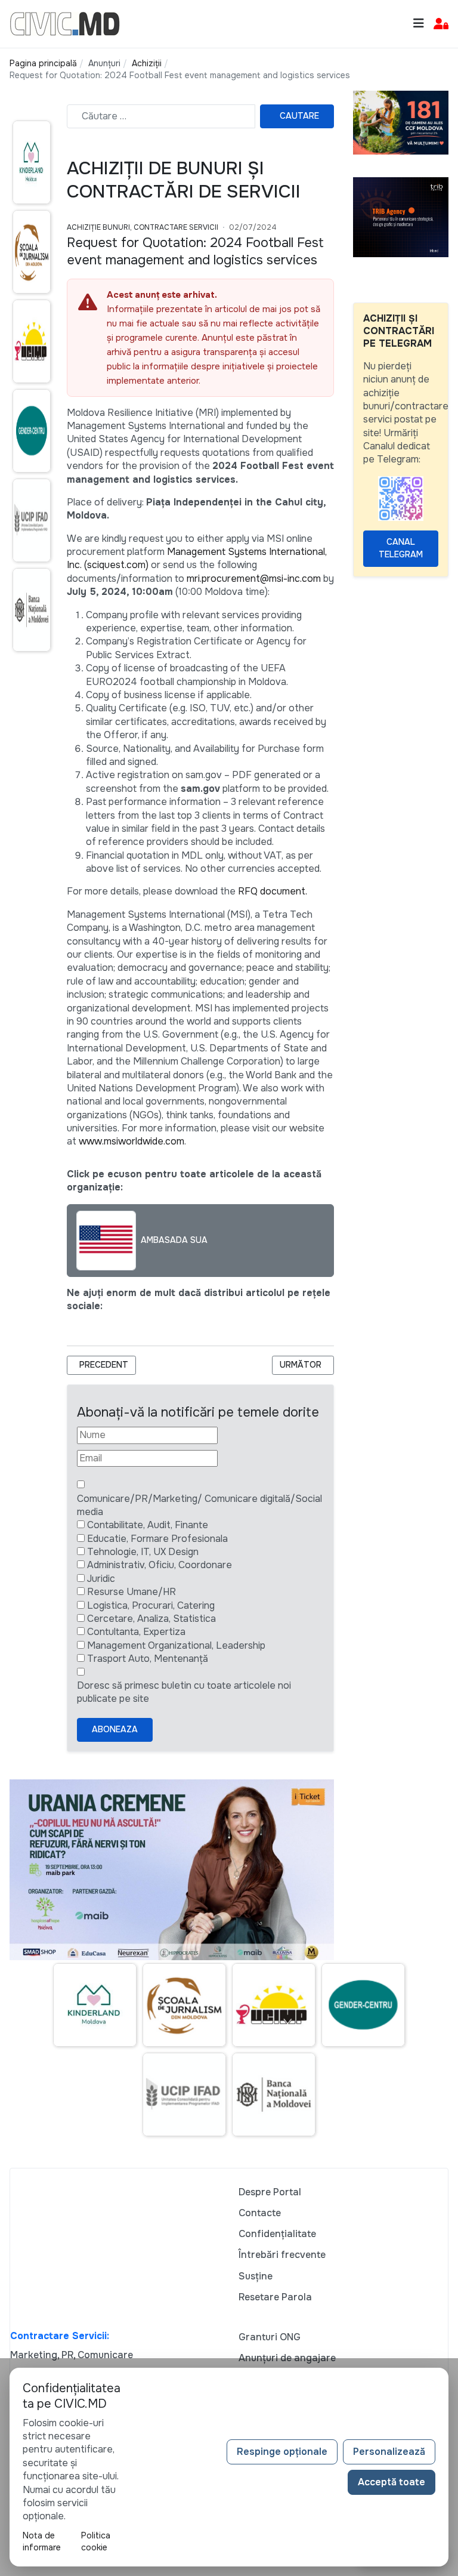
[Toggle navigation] (419, 24)
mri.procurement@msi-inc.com (254, 579)
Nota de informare (42, 2541)
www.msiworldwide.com (131, 1141)
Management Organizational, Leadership (176, 1645)
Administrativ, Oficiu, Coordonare (160, 1565)
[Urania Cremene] (172, 1869)
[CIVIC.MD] (65, 23)
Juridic (101, 1579)
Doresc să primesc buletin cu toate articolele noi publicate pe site (184, 1692)
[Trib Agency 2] (401, 216)
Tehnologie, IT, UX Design (143, 1552)
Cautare (299, 116)
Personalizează (389, 2452)
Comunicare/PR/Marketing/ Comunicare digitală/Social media (199, 1505)
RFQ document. (273, 891)
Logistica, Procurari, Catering (151, 1605)
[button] (441, 24)
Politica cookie (96, 2541)
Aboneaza (115, 1729)
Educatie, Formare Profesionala (157, 1539)
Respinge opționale (282, 2452)
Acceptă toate (392, 2482)
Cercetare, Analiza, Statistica (151, 1619)
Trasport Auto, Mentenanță (148, 1659)
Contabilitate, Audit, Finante (148, 1525)
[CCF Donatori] (401, 122)
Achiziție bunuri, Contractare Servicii (143, 227)
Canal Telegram (401, 548)
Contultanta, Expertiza (136, 1632)
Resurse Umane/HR (131, 1592)
